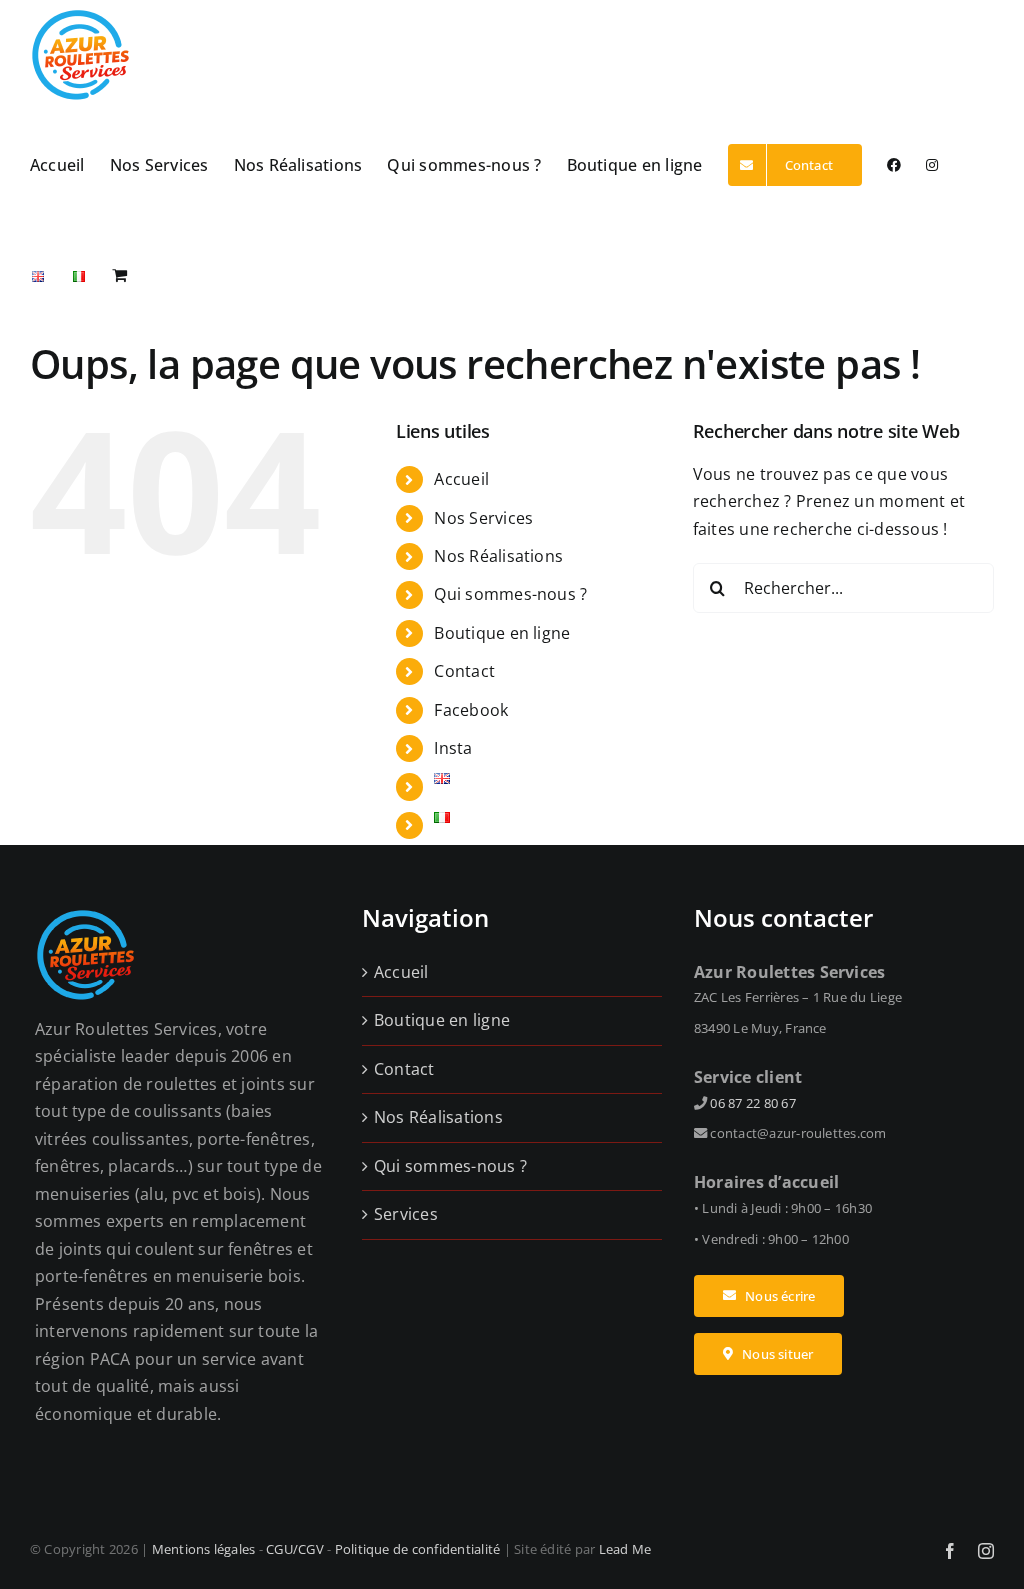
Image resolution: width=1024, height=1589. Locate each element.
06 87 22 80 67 (752, 1103)
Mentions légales (204, 1549)
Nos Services (483, 518)
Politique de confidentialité (418, 1549)
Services (406, 1214)
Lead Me (625, 1549)
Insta (453, 748)
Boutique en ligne (502, 633)
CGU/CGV (295, 1549)
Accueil (461, 479)
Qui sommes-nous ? (510, 594)
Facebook (471, 710)
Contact (464, 671)
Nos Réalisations (498, 556)
